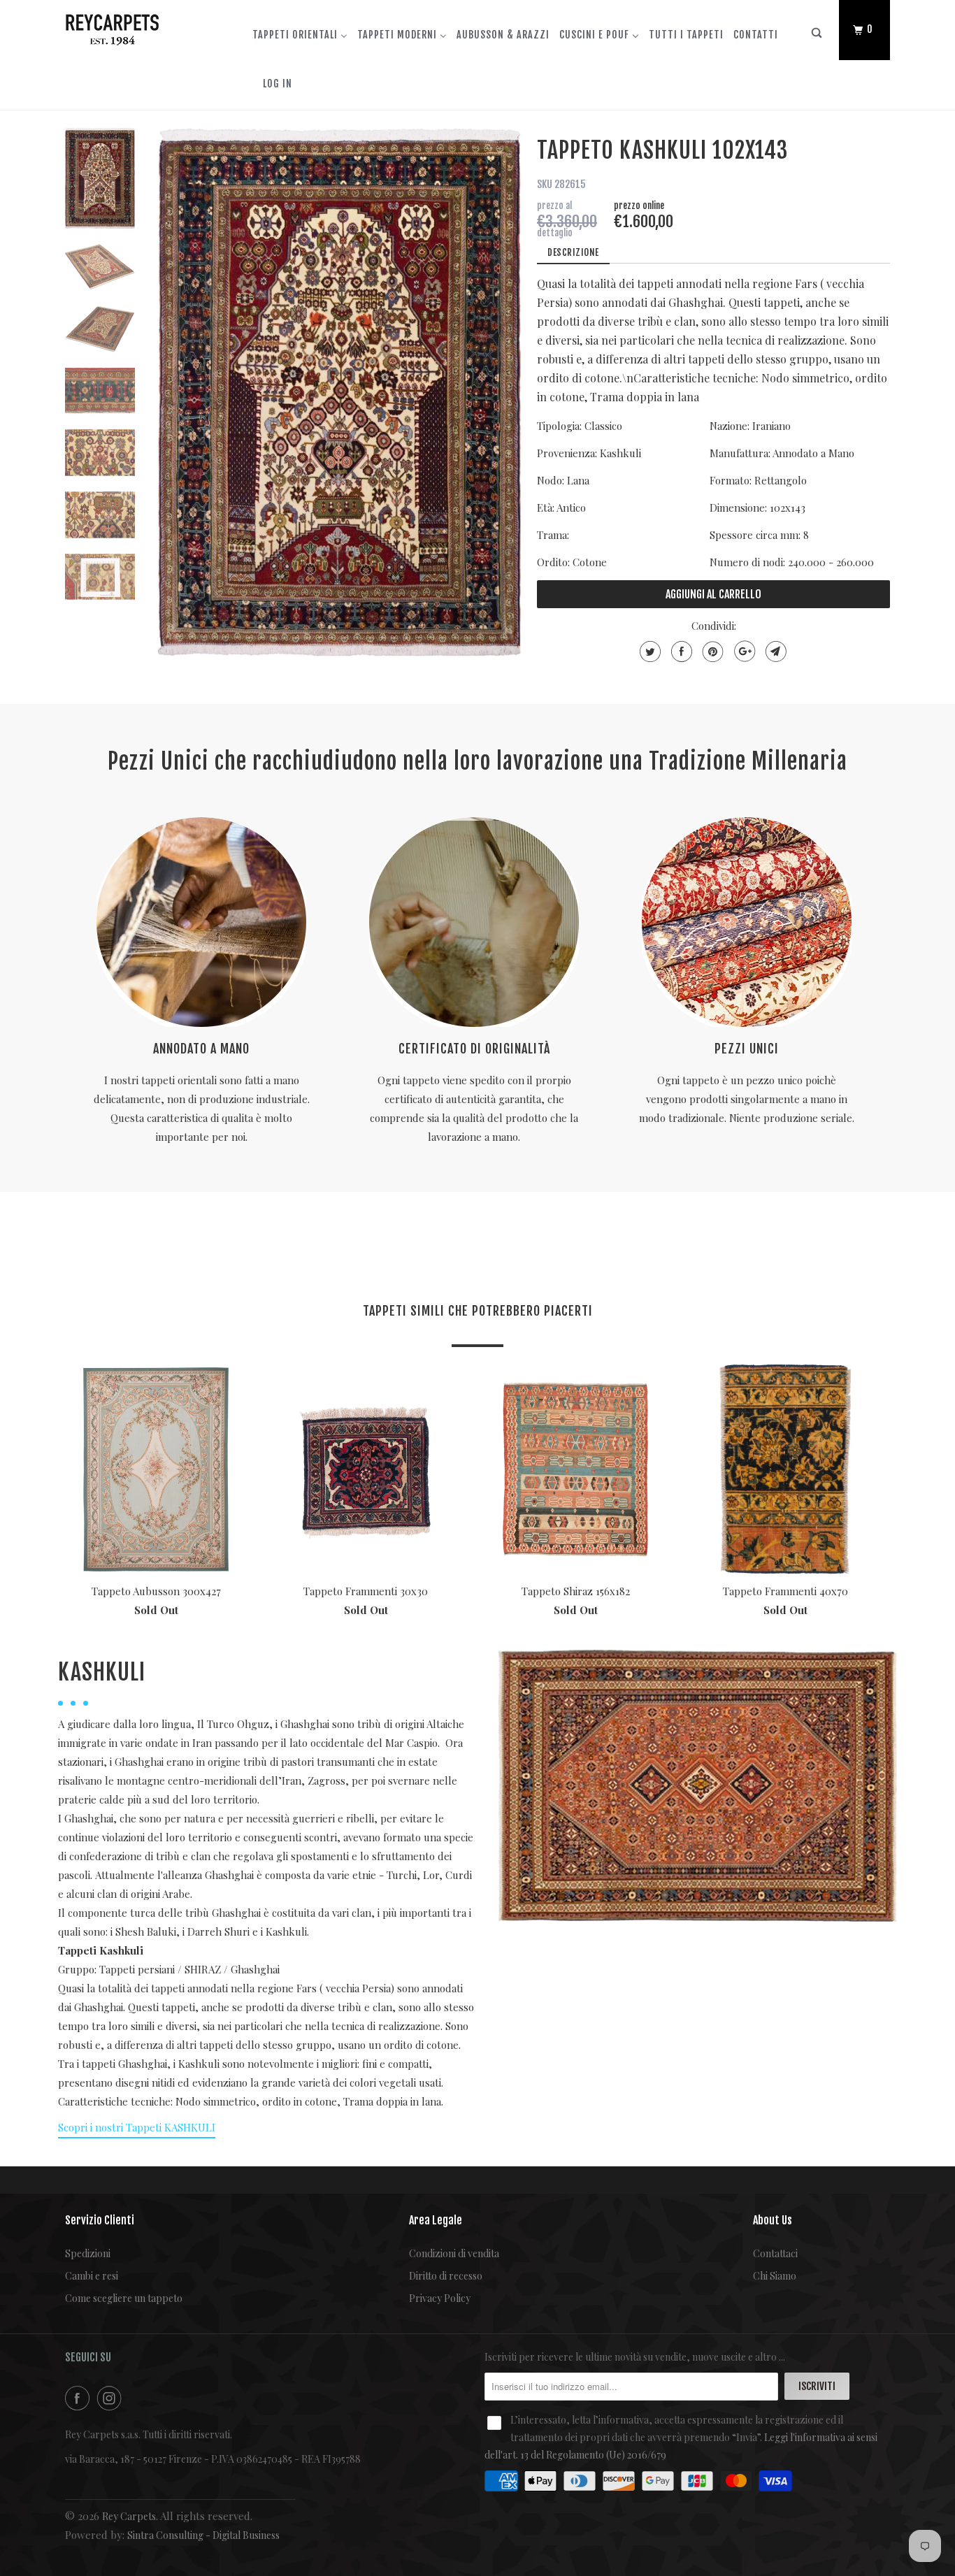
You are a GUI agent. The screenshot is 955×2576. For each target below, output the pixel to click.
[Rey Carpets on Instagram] (112, 2398)
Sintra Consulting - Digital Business (203, 2535)
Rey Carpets (129, 2516)
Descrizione (573, 252)
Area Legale (436, 2220)
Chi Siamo (775, 2276)
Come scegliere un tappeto (124, 2298)
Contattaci (775, 2253)
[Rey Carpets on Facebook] (80, 2398)
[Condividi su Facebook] (680, 652)
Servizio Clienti (100, 2220)
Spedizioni (88, 2253)
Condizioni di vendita (454, 2253)
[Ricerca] (817, 36)
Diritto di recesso (446, 2276)
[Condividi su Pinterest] (711, 652)
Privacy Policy (440, 2298)
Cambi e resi (92, 2276)
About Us (773, 2220)
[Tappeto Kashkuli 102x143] (340, 393)
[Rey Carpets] (137, 27)
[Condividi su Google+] (743, 652)
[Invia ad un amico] (774, 652)
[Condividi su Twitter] (648, 652)
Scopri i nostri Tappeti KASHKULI (137, 2127)
